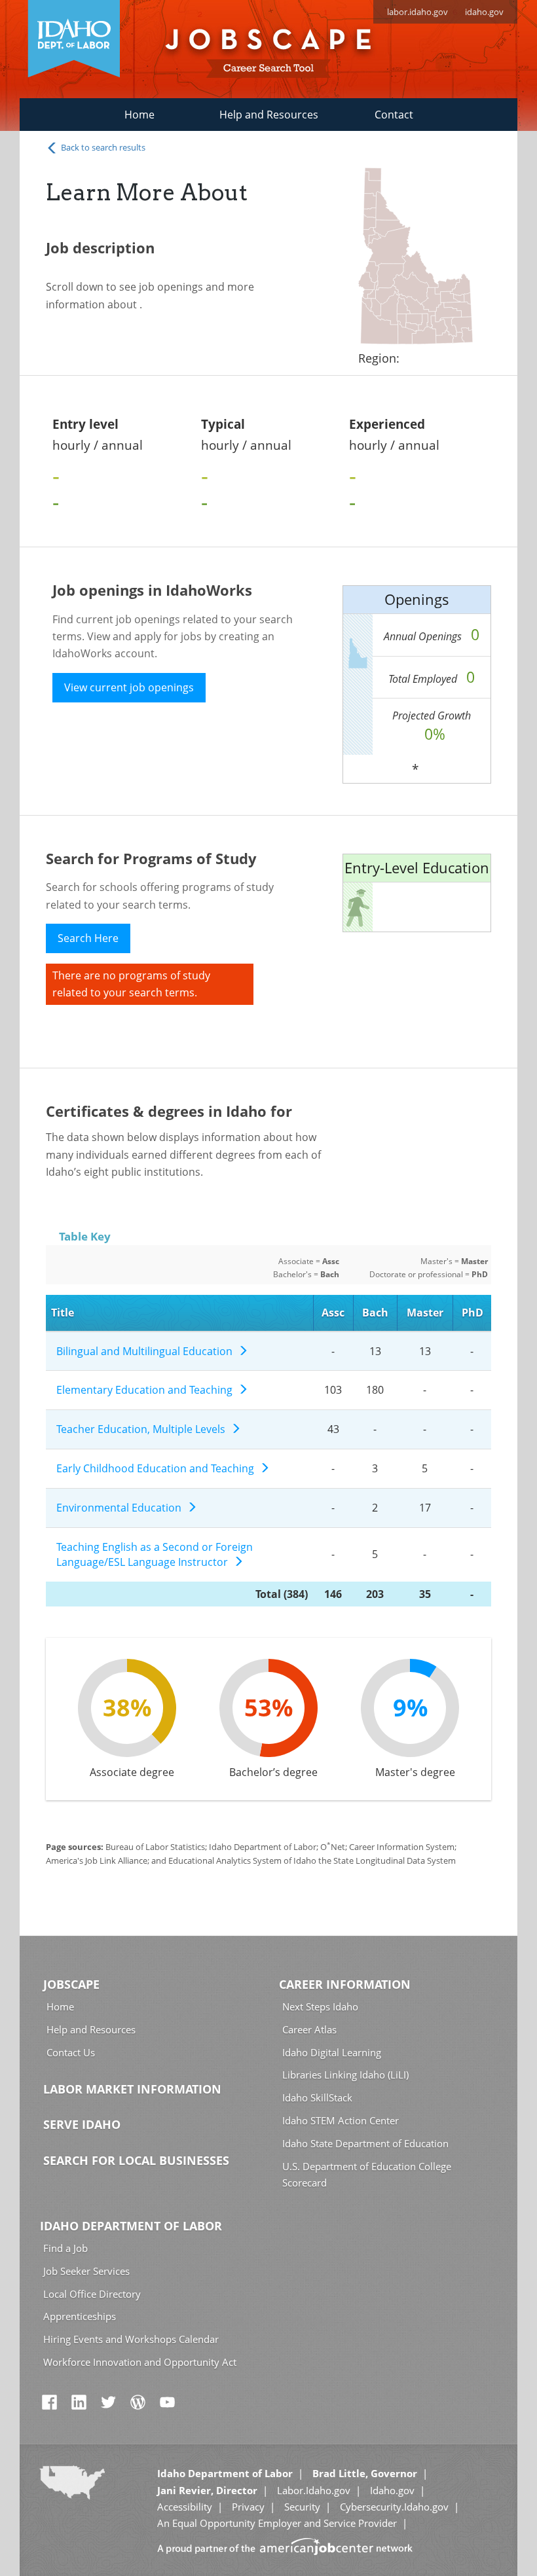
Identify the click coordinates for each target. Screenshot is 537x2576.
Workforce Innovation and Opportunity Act (140, 2362)
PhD (472, 1313)
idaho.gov (484, 12)
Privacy (248, 2507)
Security (302, 2507)
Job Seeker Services (86, 2271)
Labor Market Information (132, 2089)
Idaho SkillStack (317, 2097)
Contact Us (71, 2052)
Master (425, 1313)
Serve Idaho (82, 2124)
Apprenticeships (80, 2316)
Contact (394, 115)
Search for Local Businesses (136, 2160)
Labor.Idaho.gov (314, 2490)
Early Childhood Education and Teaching (158, 1468)
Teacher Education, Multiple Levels (143, 1429)
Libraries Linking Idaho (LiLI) (345, 2075)
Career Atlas (309, 2029)
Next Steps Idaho (320, 2006)
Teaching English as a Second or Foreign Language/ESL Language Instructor (155, 1554)
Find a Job (65, 2248)
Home (139, 115)
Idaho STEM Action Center (341, 2120)
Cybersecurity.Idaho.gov (394, 2507)
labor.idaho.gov (417, 12)
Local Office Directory (92, 2294)
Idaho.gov (392, 2490)
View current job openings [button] (129, 687)
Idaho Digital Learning (332, 2052)
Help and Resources (269, 115)
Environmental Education (121, 1508)
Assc (333, 1313)
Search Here (88, 938)
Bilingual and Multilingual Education (147, 1351)
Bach (375, 1313)
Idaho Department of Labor (131, 2226)
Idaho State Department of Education (365, 2143)
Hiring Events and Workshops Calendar (131, 2339)
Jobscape (71, 1984)
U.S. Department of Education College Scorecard (367, 2174)
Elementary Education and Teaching (147, 1390)
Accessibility (185, 2507)
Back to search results (102, 147)
